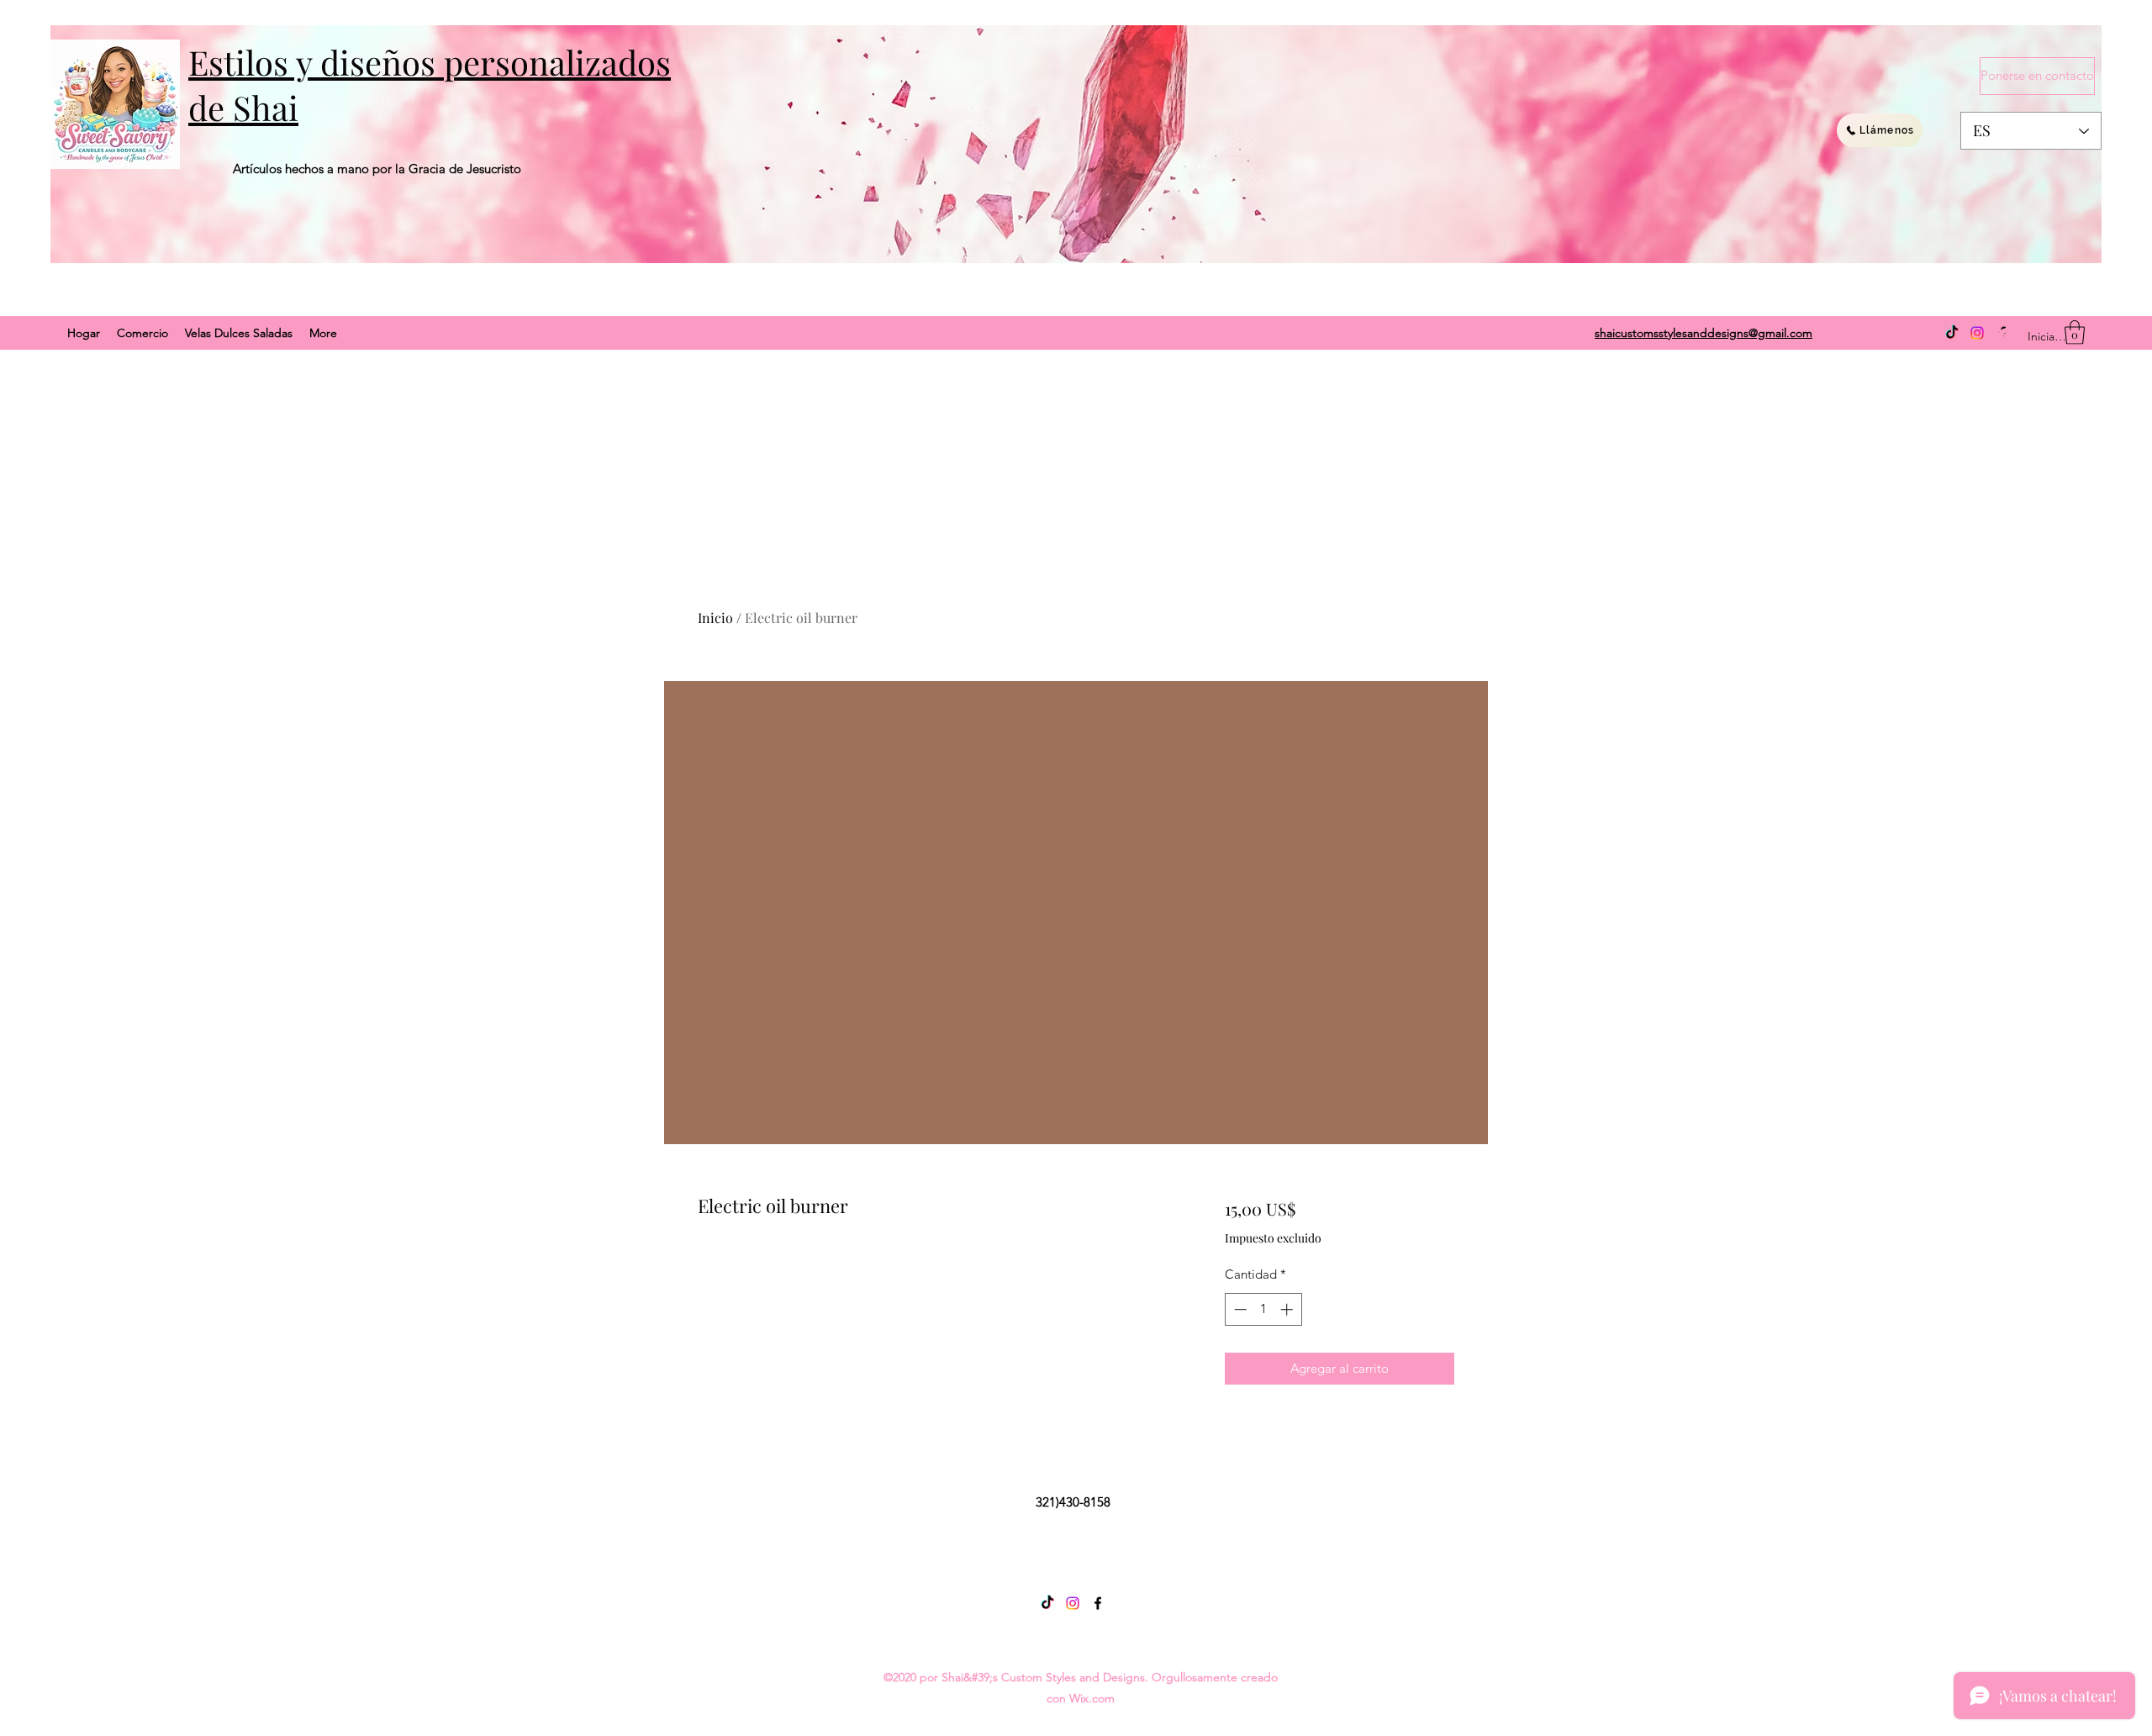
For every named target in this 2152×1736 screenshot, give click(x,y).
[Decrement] (1239, 1309)
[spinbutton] (1263, 1309)
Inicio (715, 617)
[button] (2075, 332)
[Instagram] (1977, 333)
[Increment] (1288, 1309)
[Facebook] (1098, 1603)
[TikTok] (1952, 333)
